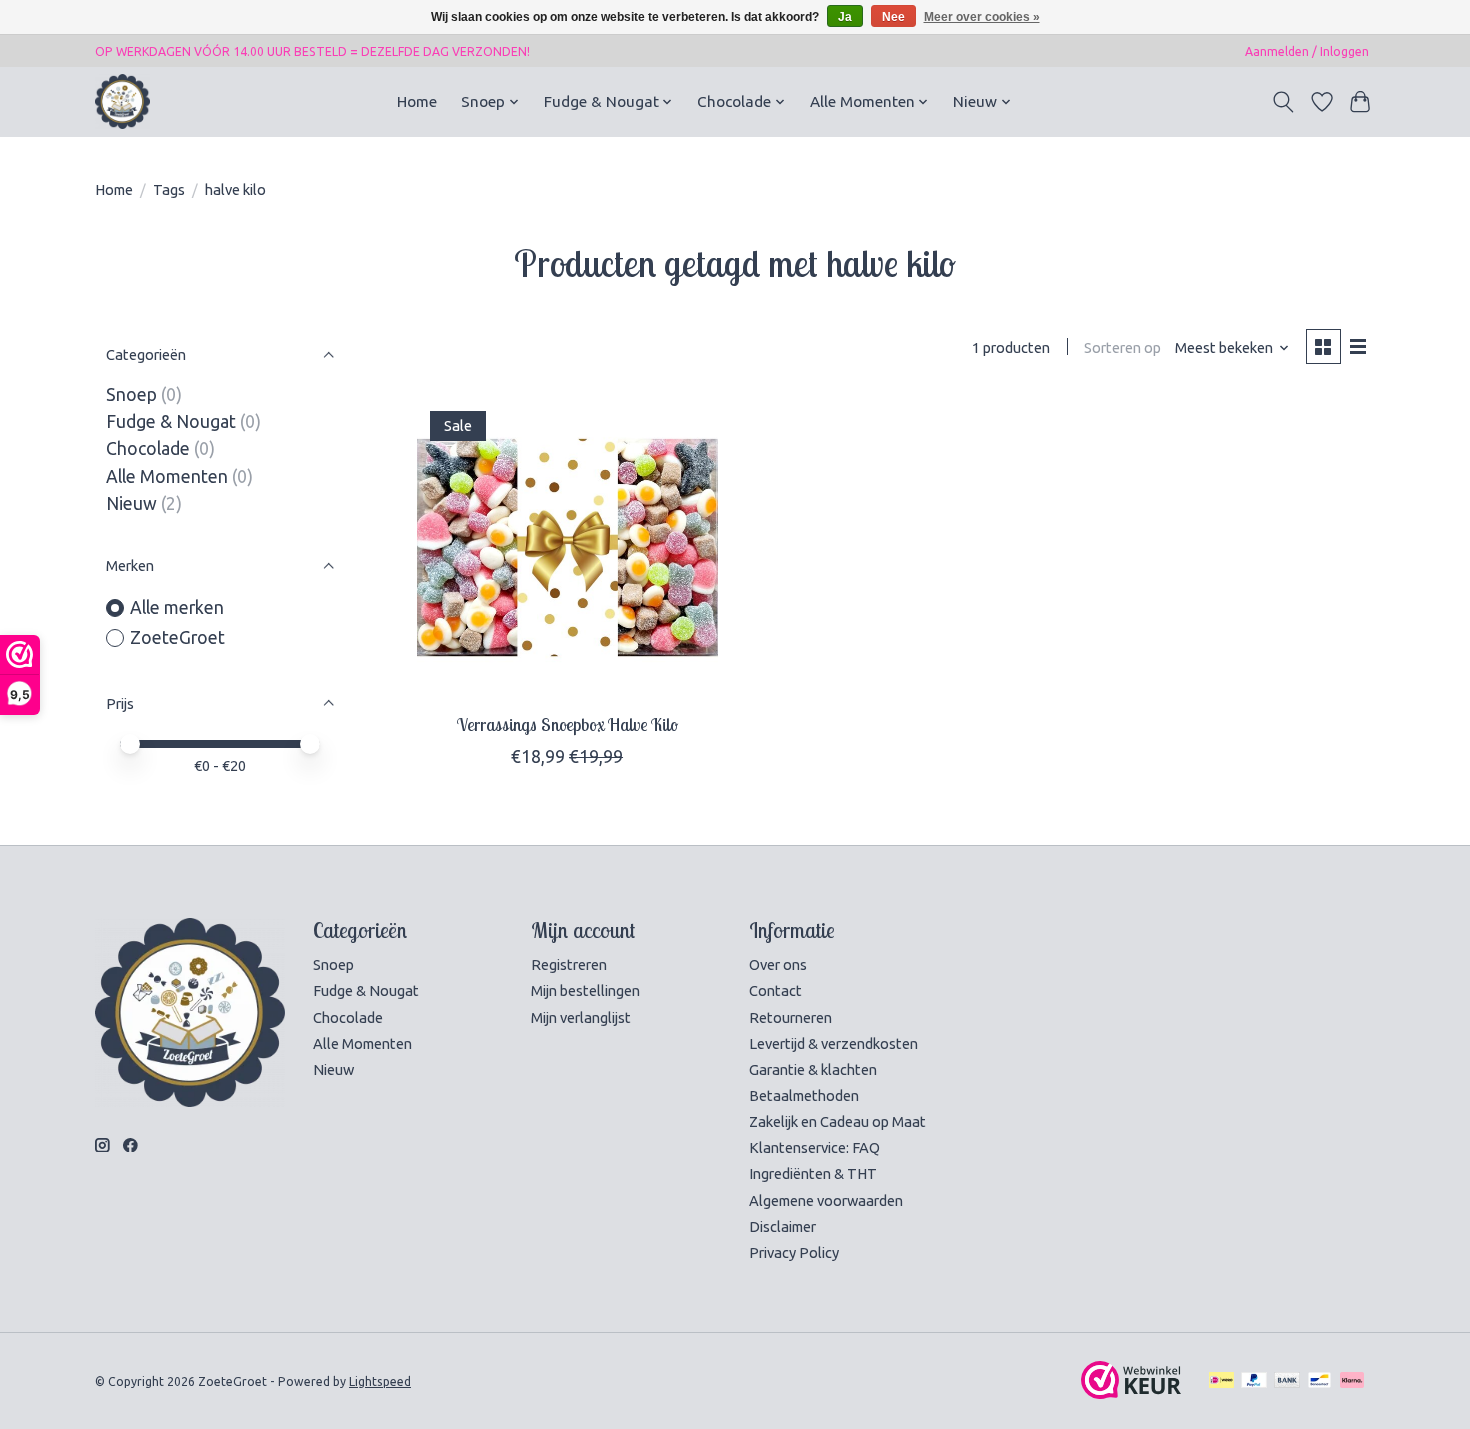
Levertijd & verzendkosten (833, 1043)
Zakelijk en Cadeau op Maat (837, 1121)
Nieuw (131, 503)
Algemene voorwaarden (826, 1200)
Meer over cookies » (982, 17)
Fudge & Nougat (171, 421)
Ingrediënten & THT (813, 1173)
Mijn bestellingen (585, 990)
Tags (169, 189)
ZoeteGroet (177, 637)
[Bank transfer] (1287, 1381)
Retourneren (790, 1017)
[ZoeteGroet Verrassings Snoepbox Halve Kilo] (567, 547)
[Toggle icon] (1283, 102)
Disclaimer (782, 1226)
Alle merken (177, 607)
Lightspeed (380, 1381)
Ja (845, 17)
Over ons (778, 964)
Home (417, 101)
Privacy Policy (794, 1252)
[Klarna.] (1352, 1381)
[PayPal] (1254, 1381)
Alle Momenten (167, 476)
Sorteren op (1122, 347)
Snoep (131, 394)
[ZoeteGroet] (122, 101)
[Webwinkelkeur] (1131, 1392)
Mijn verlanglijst (581, 1017)
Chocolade (148, 448)
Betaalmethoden (804, 1095)
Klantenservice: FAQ (814, 1147)
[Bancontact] (1319, 1381)
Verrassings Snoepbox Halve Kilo (567, 724)
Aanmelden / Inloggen (1307, 51)
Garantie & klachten (813, 1069)
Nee (893, 17)
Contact (775, 990)
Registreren (569, 964)
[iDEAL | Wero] (1221, 1381)
